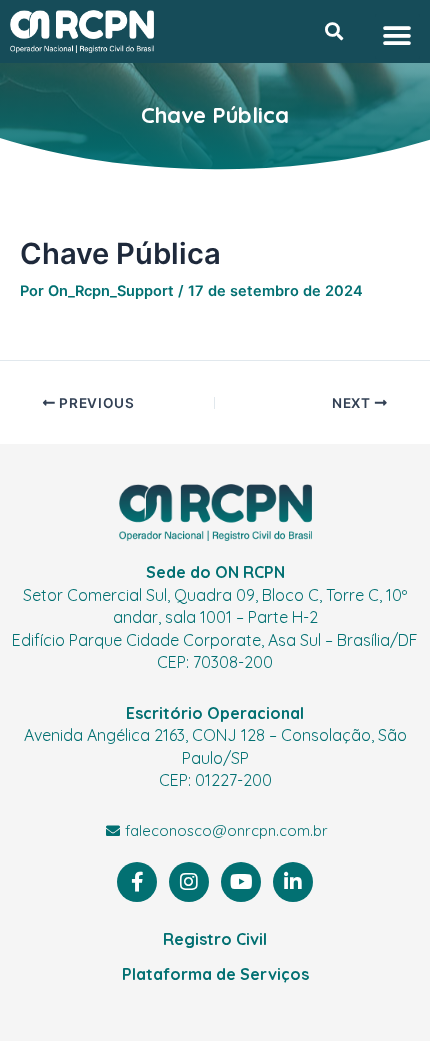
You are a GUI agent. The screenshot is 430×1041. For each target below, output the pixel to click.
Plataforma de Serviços (215, 974)
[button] (333, 31)
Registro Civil (215, 939)
